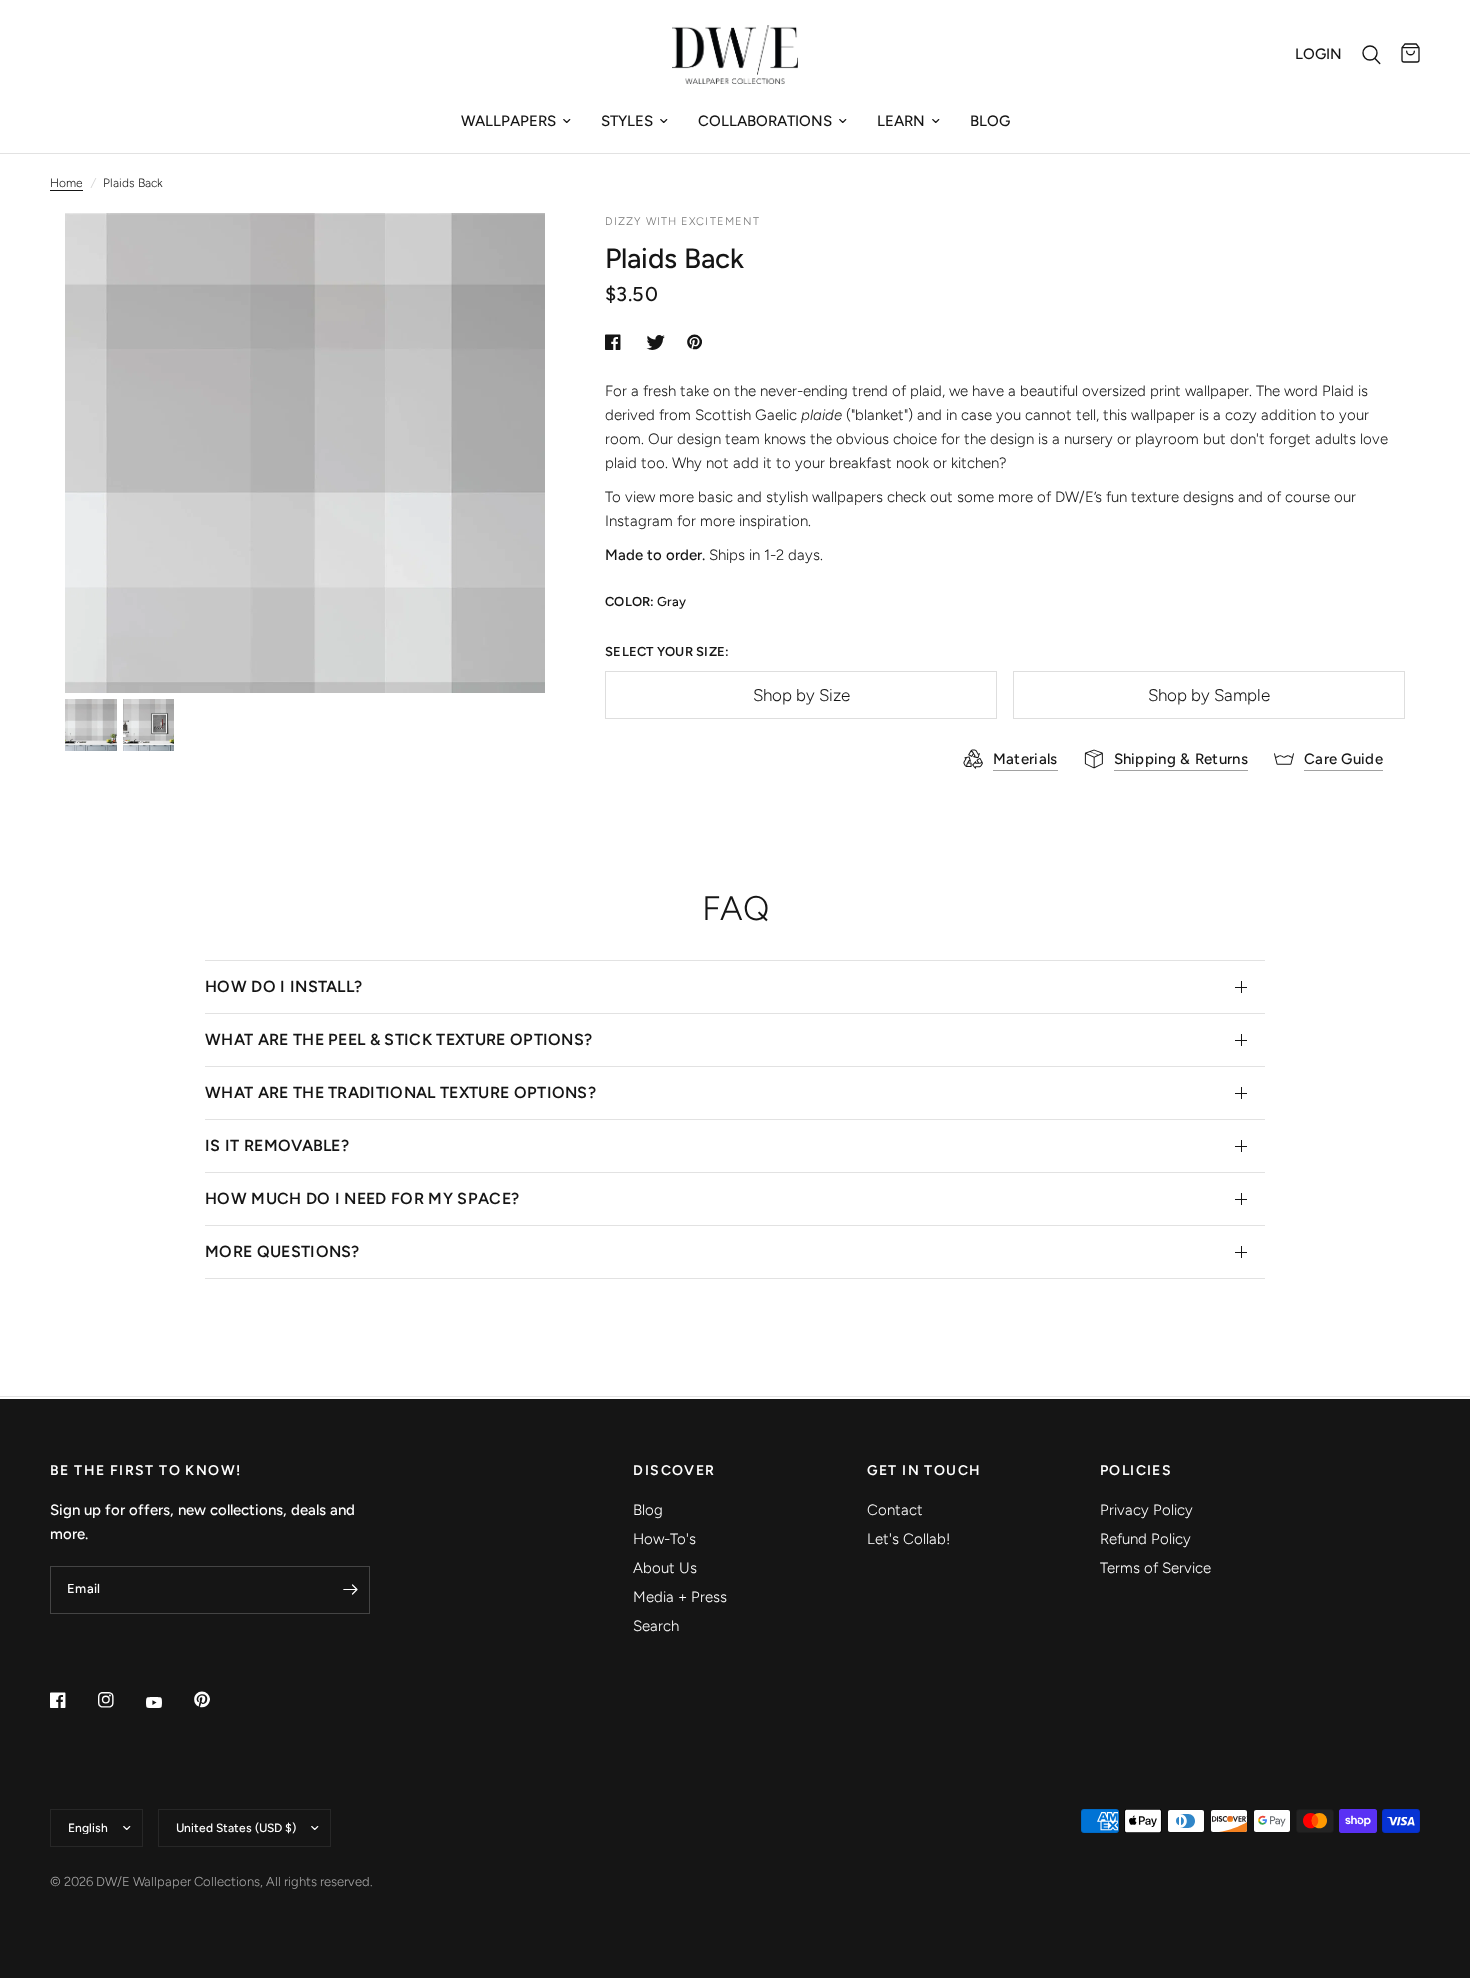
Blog (990, 121)
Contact (895, 1510)
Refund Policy (1145, 1539)
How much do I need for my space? (362, 1198)
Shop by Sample (1209, 695)
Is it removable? (277, 1145)
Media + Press (680, 1597)
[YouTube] (168, 1702)
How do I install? (283, 986)
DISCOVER (674, 1471)
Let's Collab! (908, 1539)
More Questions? (282, 1251)
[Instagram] (120, 1700)
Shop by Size (801, 695)
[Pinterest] (216, 1700)
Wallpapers (508, 121)
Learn (901, 121)
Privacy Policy (1146, 1510)
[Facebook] (72, 1700)
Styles (627, 121)
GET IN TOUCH (924, 1471)
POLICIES (1136, 1471)
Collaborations (765, 121)
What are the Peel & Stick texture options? (398, 1039)
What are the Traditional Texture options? (400, 1092)
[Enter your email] (350, 1590)
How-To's (664, 1539)
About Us (665, 1568)
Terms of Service (1155, 1568)
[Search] (1371, 54)
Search (656, 1626)
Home (66, 183)
